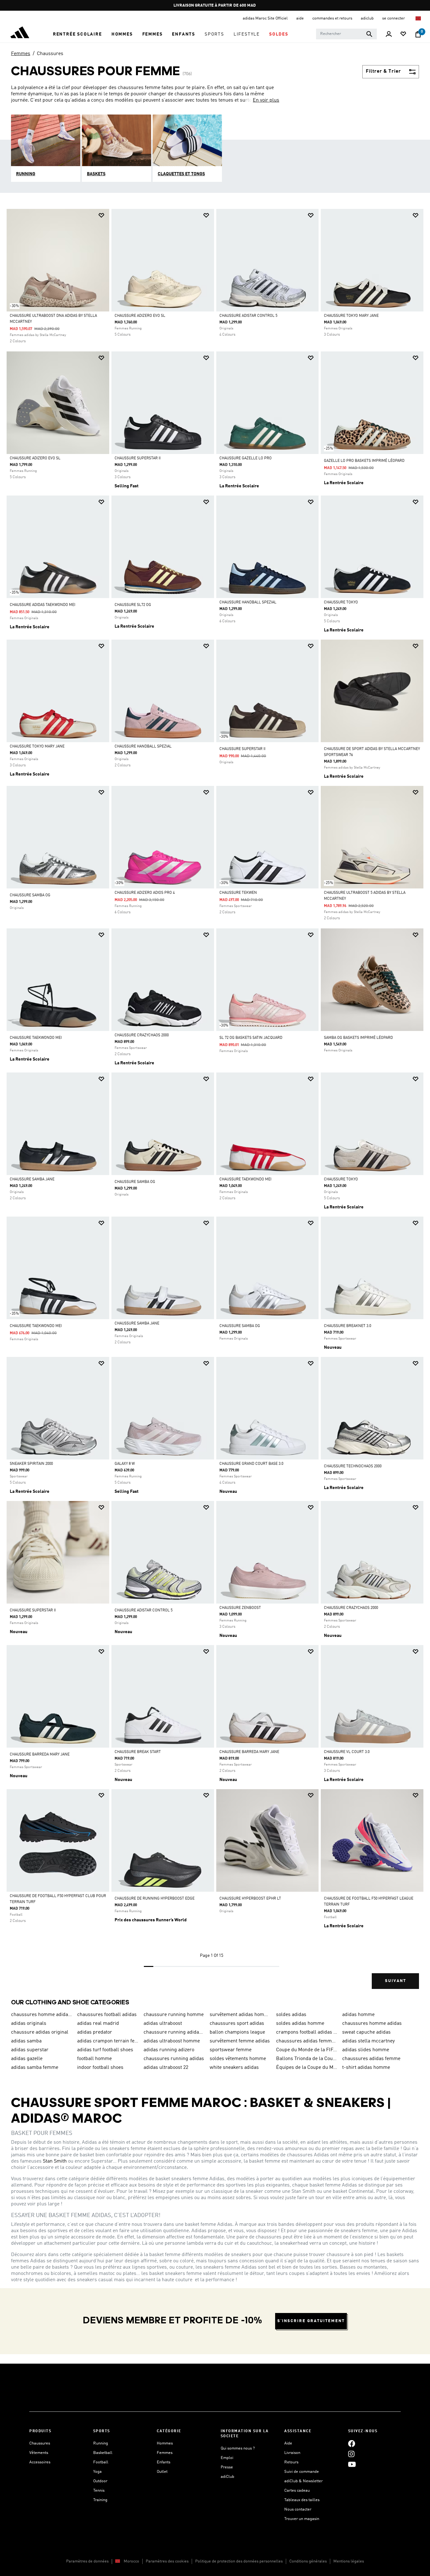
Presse (227, 2467)
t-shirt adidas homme (366, 2068)
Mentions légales (349, 2561)
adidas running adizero (169, 2050)
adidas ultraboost (163, 2024)
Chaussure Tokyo (341, 602)
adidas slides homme (366, 2050)
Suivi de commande (302, 2472)
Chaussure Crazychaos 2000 (142, 1035)
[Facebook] (352, 2443)
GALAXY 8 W (125, 1464)
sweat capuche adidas (366, 2032)
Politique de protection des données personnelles (239, 2561)
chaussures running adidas (174, 2059)
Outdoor (100, 2481)
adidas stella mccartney (368, 2041)
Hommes (165, 2443)
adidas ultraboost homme (172, 2041)
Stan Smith (55, 2161)
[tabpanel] (215, 1104)
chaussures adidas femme (371, 2059)
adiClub (227, 2477)
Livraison (292, 2453)
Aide (288, 2443)
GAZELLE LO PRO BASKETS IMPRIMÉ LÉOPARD (364, 461)
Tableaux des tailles (302, 2500)
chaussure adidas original (40, 2032)
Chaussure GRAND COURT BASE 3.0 (251, 1464)
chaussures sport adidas (237, 2024)
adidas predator (95, 2032)
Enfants (164, 2462)
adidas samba (26, 2041)
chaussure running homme (174, 2015)
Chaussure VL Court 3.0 (347, 1752)
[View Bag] (418, 34)
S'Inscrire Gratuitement (311, 2321)
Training (100, 2500)
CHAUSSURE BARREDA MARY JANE (40, 1755)
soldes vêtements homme (238, 2059)
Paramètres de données (87, 2561)
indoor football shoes (100, 2068)
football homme (94, 2059)
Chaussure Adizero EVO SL (140, 316)
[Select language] (419, 18)
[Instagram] (351, 2454)
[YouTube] (352, 2464)
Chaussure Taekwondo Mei (36, 1038)
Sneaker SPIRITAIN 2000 (31, 1464)
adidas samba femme (35, 2068)
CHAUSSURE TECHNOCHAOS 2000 (353, 1466)
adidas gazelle (27, 2059)
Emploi (227, 2458)
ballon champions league (237, 2032)
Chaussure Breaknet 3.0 (348, 1326)
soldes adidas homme (300, 2024)
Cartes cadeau (297, 2491)
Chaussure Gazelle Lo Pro (246, 458)
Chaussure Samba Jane (32, 1179)
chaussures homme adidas (372, 2024)
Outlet (162, 2472)
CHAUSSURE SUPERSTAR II (33, 1610)
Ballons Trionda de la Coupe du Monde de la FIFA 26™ (307, 2059)
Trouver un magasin (302, 2519)
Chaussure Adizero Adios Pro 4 (145, 893)
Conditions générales (308, 2561)
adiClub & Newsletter (303, 2481)
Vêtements (39, 2453)
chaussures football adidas (107, 2015)
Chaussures (50, 54)
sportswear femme (231, 2050)
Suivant (396, 1981)
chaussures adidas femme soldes (307, 2041)
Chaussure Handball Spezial (248, 602)
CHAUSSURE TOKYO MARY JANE (351, 316)
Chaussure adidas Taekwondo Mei (42, 605)
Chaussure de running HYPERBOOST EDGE (155, 1899)
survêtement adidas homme (240, 2015)
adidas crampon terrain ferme (108, 2041)
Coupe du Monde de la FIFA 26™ (307, 2050)
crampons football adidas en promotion (307, 2032)
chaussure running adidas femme (174, 2032)
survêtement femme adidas (240, 2041)
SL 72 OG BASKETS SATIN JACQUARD (251, 1038)
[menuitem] (77, 34)
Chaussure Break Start (138, 1752)
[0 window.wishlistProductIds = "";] (403, 34)
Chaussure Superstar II (138, 458)
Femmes (21, 54)
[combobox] (346, 34)
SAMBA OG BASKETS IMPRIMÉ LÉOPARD (358, 1038)
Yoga (97, 2472)
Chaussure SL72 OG (133, 605)
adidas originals (29, 2024)
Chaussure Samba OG (30, 895)
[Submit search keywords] (369, 34)
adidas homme (358, 2015)
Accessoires (40, 2462)
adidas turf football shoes (105, 2050)
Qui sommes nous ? (238, 2448)
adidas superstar (30, 2050)
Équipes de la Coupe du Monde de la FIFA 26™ (307, 2068)
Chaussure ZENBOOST (240, 1608)
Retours (291, 2462)
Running (101, 2443)
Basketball (103, 2453)
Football (101, 2462)
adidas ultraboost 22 (166, 2068)
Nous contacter (298, 2509)
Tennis (99, 2491)
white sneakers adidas (234, 2068)
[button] (77, 34)
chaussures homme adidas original (42, 2015)
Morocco (131, 2561)
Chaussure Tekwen (238, 893)
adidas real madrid (98, 2024)
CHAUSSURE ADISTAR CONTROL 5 (248, 316)
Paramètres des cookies (167, 2561)
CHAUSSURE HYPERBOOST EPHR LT (250, 1899)
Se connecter (394, 18)
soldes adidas (291, 2015)
